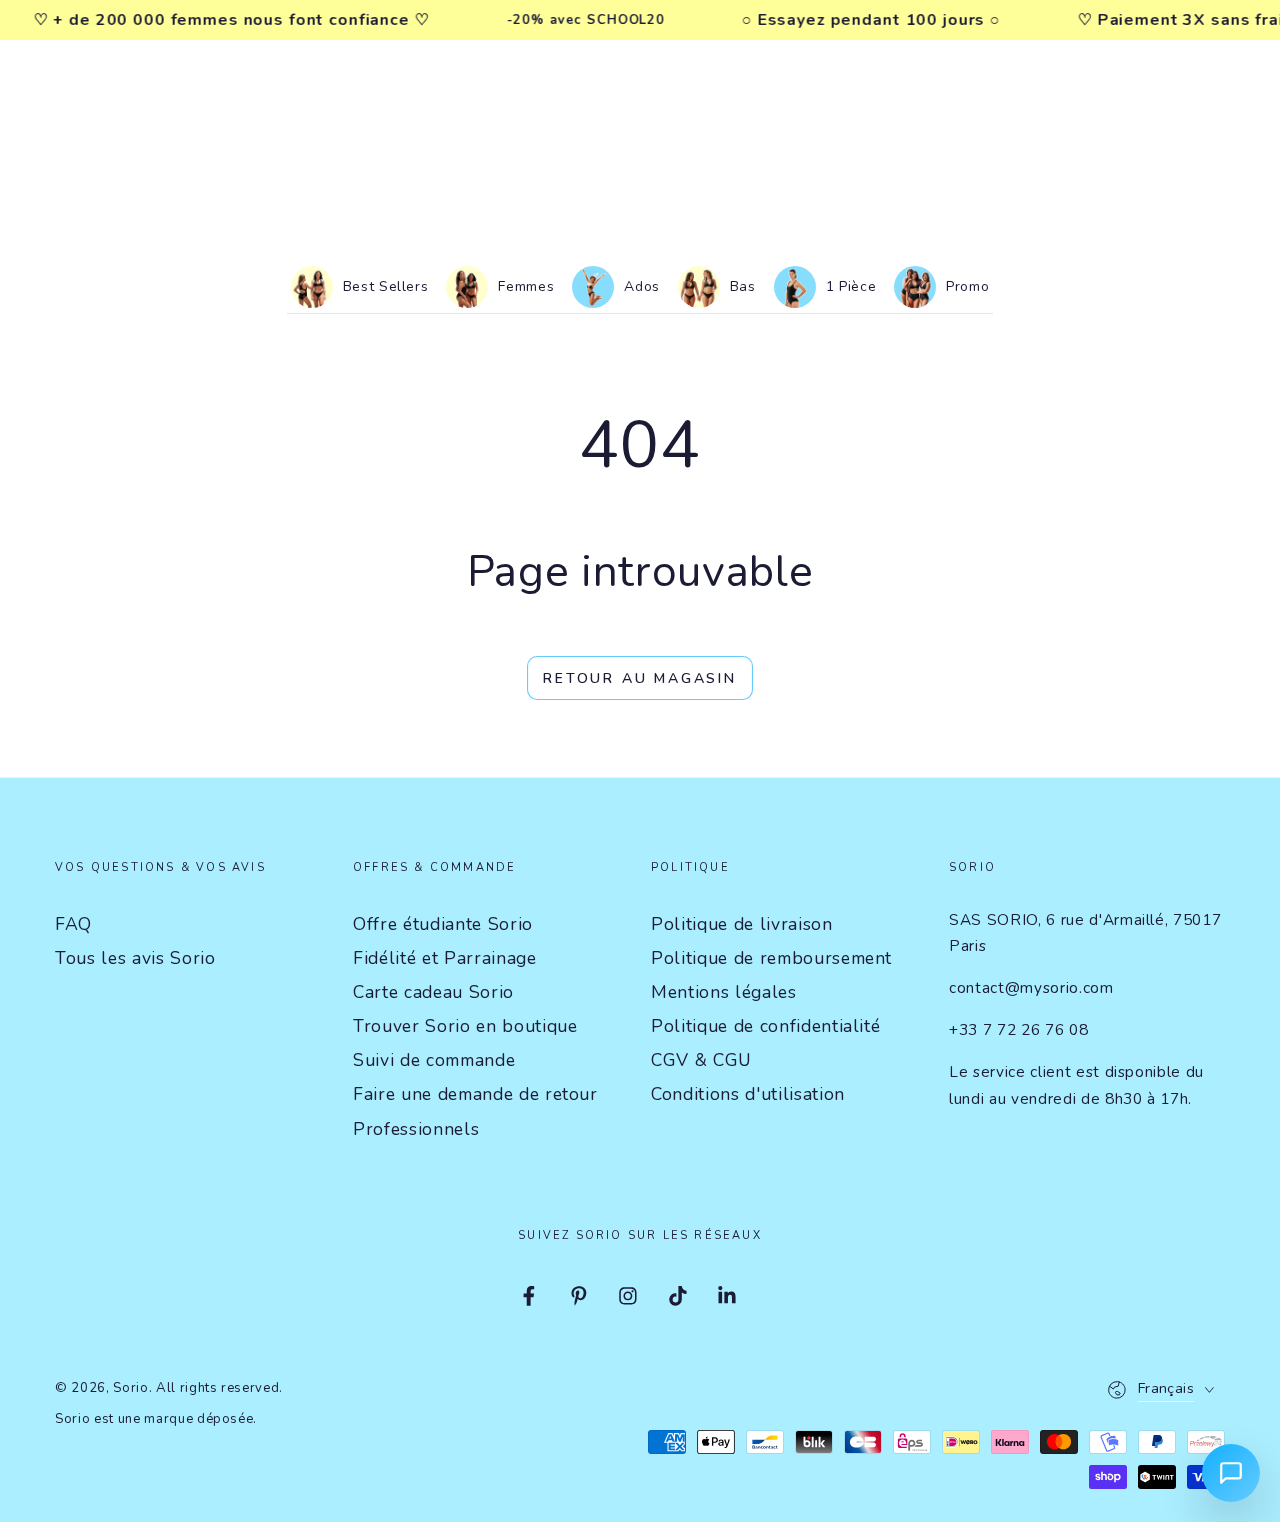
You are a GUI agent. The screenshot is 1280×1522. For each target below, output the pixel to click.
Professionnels (416, 1129)
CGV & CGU (701, 1060)
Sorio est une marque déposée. (156, 1419)
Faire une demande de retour (475, 1094)
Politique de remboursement (771, 958)
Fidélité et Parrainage (445, 958)
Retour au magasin (640, 678)
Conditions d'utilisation (748, 1094)
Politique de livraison (742, 924)
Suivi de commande (434, 1060)
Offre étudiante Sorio (443, 924)
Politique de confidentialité (765, 1026)
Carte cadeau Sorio (433, 992)
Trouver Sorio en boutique (465, 1026)
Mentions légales (724, 992)
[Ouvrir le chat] (1231, 1473)
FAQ (73, 924)
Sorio (130, 1388)
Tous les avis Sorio (135, 958)
